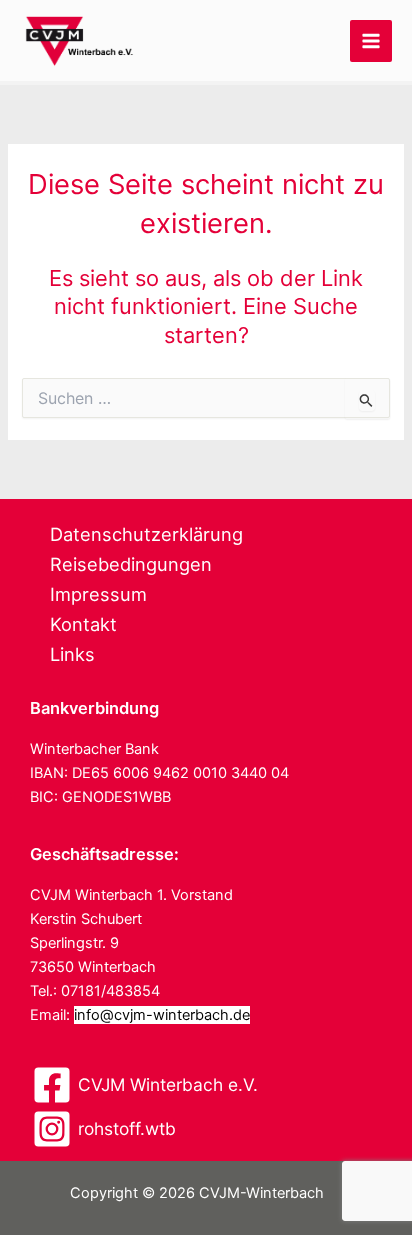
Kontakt (83, 624)
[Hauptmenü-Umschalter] (371, 41)
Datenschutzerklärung (146, 534)
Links (72, 654)
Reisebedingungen (131, 564)
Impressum (98, 594)
